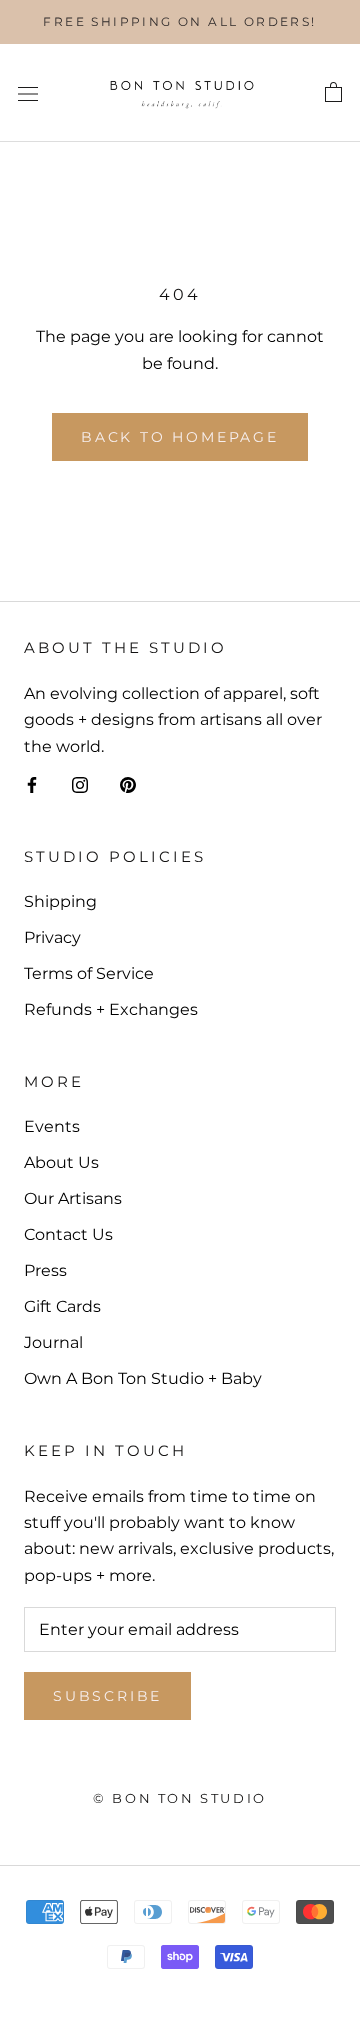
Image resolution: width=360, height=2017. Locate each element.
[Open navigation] (28, 93)
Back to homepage (180, 437)
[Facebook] (32, 784)
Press (45, 1270)
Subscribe (107, 1696)
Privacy (52, 937)
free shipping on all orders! (179, 21)
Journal (53, 1342)
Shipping (60, 901)
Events (52, 1126)
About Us (61, 1162)
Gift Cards (62, 1306)
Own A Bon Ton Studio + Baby (143, 1378)
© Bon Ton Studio (180, 1798)
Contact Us (68, 1234)
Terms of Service (89, 973)
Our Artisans (73, 1198)
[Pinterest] (128, 784)
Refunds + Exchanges (111, 1009)
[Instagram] (80, 784)
